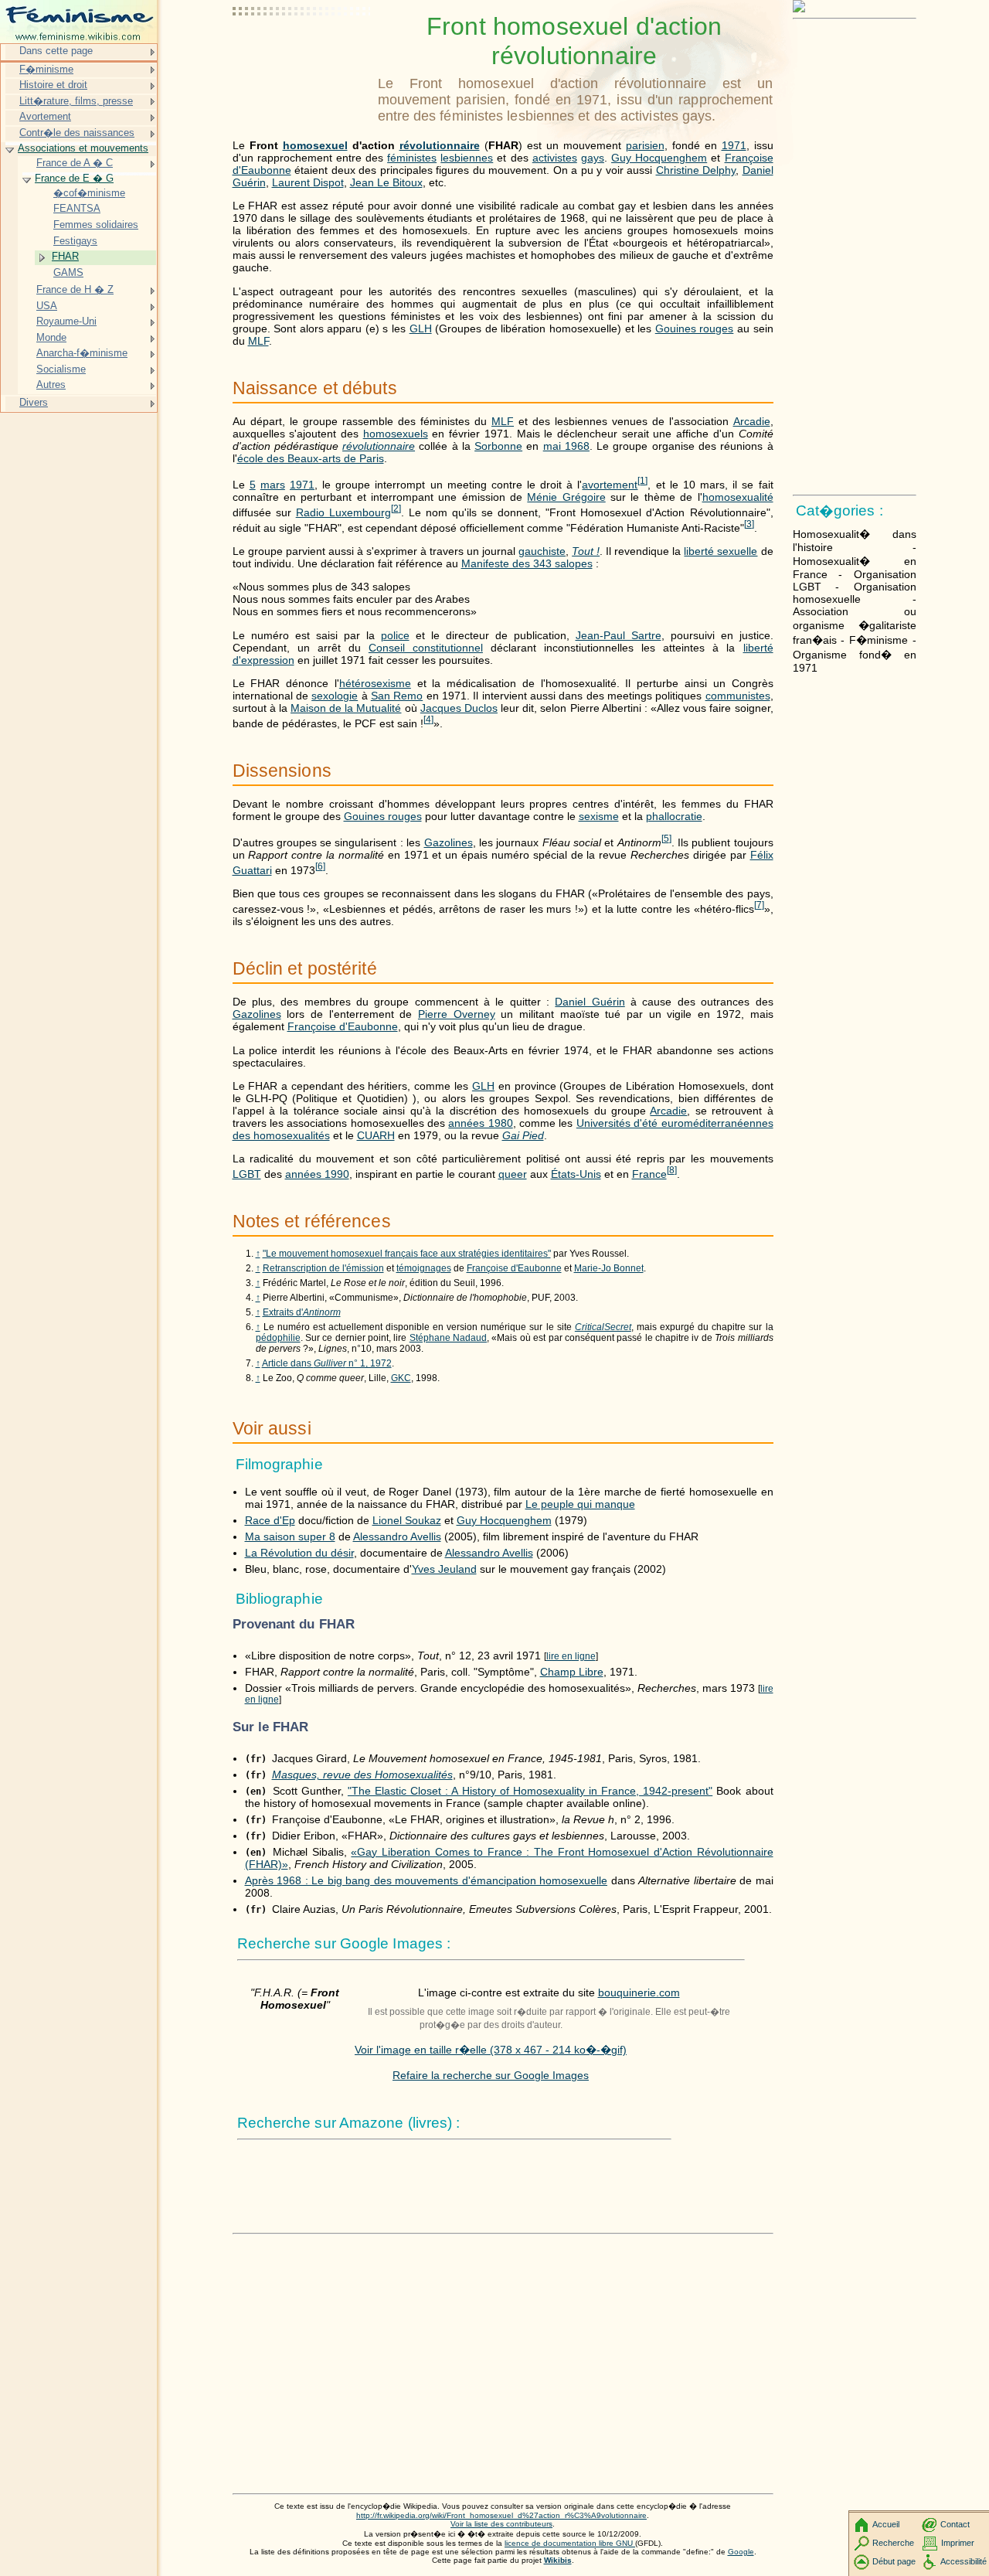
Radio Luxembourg (343, 512)
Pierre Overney (457, 1014)
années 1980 (480, 1123)
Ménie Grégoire (566, 497)
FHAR (65, 256)
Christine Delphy (696, 170)
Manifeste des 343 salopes (527, 563)
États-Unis (576, 1174)
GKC (401, 1378)
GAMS (68, 272)
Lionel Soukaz (407, 1520)
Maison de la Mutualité (346, 708)
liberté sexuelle (721, 551)
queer (513, 1174)
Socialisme (61, 369)
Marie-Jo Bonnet (609, 1268)
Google (741, 2552)
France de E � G (74, 178)
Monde (51, 337)
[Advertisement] (302, 50)
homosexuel (315, 145)
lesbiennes (467, 158)
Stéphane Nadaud (448, 1338)
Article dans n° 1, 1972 (327, 1363)
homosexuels (396, 434)
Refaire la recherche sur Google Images (491, 2075)
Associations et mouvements (83, 148)
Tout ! (586, 551)
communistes (738, 696)
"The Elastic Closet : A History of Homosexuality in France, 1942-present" (530, 1791)
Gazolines (449, 842)
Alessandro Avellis (397, 1536)
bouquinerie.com (639, 1992)
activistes (555, 158)
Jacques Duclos (459, 708)
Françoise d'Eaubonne (343, 1026)
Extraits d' (302, 1312)
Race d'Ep (270, 1520)
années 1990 (317, 1174)
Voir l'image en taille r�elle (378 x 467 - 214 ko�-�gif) (491, 2050)
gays (593, 158)
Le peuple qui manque (580, 1504)
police (395, 635)
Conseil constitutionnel (426, 648)
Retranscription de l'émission (323, 1268)
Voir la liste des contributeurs (501, 2524)
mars (273, 485)
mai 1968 (566, 446)
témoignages (424, 1268)
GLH (421, 328)
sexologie (335, 696)
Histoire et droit (53, 85)
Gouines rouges (695, 328)
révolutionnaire (440, 145)
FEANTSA (77, 208)
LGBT (247, 1174)
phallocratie (674, 816)
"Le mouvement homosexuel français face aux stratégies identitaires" (407, 1254)
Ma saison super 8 (290, 1536)
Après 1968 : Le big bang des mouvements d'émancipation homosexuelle (427, 1880)
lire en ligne (571, 1656)
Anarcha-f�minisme (82, 353)
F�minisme (46, 69)
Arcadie (752, 421)
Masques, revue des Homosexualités (362, 1775)
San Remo (397, 696)
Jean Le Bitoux (386, 182)
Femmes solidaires (96, 225)
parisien (645, 145)
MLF (258, 341)
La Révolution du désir (299, 1553)
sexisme (599, 816)
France (649, 1174)
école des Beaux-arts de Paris (311, 458)
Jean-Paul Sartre (619, 635)
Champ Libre (572, 1672)
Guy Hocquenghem (659, 158)
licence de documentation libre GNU (570, 2543)
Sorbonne (498, 446)
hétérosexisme (375, 683)
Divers (34, 402)
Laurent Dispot (308, 182)
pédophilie (278, 1338)
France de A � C (75, 163)
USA (47, 306)
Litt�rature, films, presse (76, 101)
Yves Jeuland (444, 1569)
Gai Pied (523, 1135)
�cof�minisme (89, 193)
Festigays (75, 241)
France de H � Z (75, 289)
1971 (734, 145)
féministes (412, 158)
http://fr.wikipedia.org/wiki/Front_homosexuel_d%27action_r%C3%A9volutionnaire (501, 2515)
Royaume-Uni (66, 321)
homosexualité (738, 497)
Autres (51, 385)
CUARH (376, 1135)
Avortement (45, 116)
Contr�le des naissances (77, 133)
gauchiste (542, 551)
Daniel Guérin (590, 1002)
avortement (610, 485)
